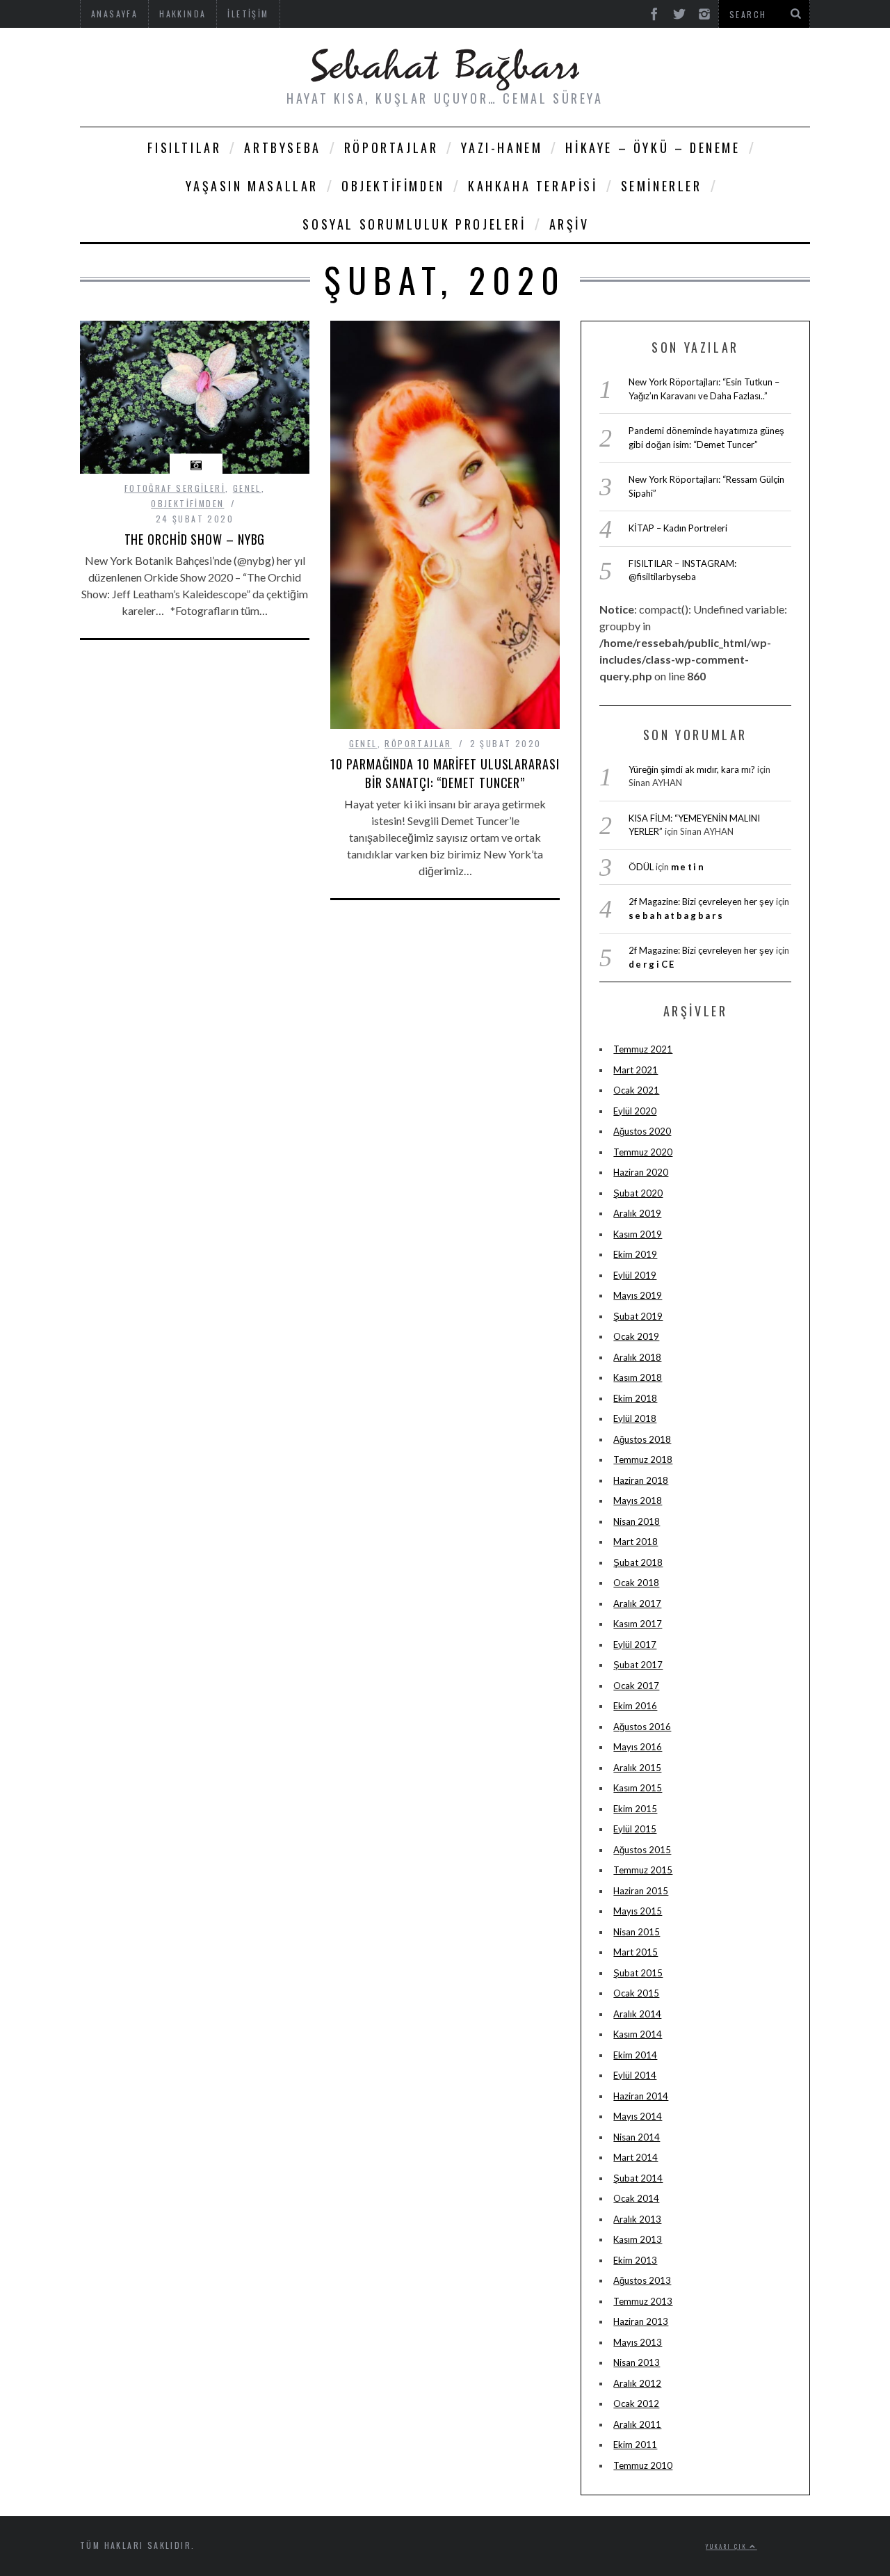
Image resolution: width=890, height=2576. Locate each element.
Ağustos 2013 (642, 2280)
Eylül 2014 (635, 2075)
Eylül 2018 (635, 1418)
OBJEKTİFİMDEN (393, 186)
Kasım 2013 (638, 2239)
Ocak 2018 (636, 1583)
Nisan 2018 (637, 1521)
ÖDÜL (641, 867)
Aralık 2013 (637, 2219)
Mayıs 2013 (638, 2342)
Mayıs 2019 (638, 1295)
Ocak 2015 (636, 1993)
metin (688, 867)
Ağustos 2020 (642, 1131)
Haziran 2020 (641, 1172)
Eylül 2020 (635, 1111)
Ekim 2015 (635, 1809)
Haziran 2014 (641, 2096)
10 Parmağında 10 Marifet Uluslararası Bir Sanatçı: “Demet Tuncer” (445, 773)
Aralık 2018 (637, 1357)
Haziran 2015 (641, 1891)
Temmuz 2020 (643, 1152)
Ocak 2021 (636, 1090)
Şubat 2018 (638, 1562)
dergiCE (652, 964)
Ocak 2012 (636, 2403)
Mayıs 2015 (638, 1911)
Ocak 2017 (636, 1686)
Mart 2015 (636, 1952)
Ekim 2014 (635, 2055)
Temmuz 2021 (643, 1049)
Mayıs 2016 (638, 1747)
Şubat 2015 (638, 1973)
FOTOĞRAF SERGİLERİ (175, 488)
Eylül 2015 (635, 1829)
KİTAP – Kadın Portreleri (678, 528)
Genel (247, 488)
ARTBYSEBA (282, 147)
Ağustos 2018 (642, 1439)
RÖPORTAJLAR (391, 147)
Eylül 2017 (635, 1645)
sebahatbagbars (677, 915)
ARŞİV (569, 224)
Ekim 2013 (635, 2260)
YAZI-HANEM (502, 147)
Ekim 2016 (635, 1706)
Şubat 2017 (638, 1665)
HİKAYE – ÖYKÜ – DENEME (653, 147)
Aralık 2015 (637, 1768)
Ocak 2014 (636, 2198)
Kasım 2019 (638, 1234)
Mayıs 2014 (638, 2116)
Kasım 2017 (638, 1624)
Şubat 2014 (638, 2178)
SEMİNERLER (662, 186)
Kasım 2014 (638, 2034)
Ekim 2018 (635, 1398)
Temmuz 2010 (643, 2465)
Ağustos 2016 (642, 1727)
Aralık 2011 (637, 2424)
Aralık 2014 (637, 2014)
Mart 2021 (636, 1070)
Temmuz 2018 (643, 1459)
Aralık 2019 (637, 1213)
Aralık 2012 (637, 2383)
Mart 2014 (636, 2157)
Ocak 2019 (636, 1336)
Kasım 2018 (638, 1377)
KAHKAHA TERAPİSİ (533, 186)
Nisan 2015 (637, 1932)
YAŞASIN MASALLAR (252, 186)
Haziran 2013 (641, 2321)
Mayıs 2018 (638, 1501)
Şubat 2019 (638, 1316)
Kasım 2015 (638, 1788)
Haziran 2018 (641, 1480)
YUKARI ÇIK (728, 2546)
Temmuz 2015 (643, 1870)
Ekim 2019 (635, 1254)
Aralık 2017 (637, 1603)
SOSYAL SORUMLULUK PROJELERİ (414, 224)
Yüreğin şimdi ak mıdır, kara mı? (692, 769)
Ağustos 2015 (642, 1850)
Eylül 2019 (635, 1275)
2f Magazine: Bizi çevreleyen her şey (701, 902)
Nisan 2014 (637, 2137)
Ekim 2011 (635, 2445)
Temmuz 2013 (643, 2301)
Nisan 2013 (637, 2362)
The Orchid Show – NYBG (195, 539)
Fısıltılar (184, 147)
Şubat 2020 (638, 1193)
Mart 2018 (636, 1542)
